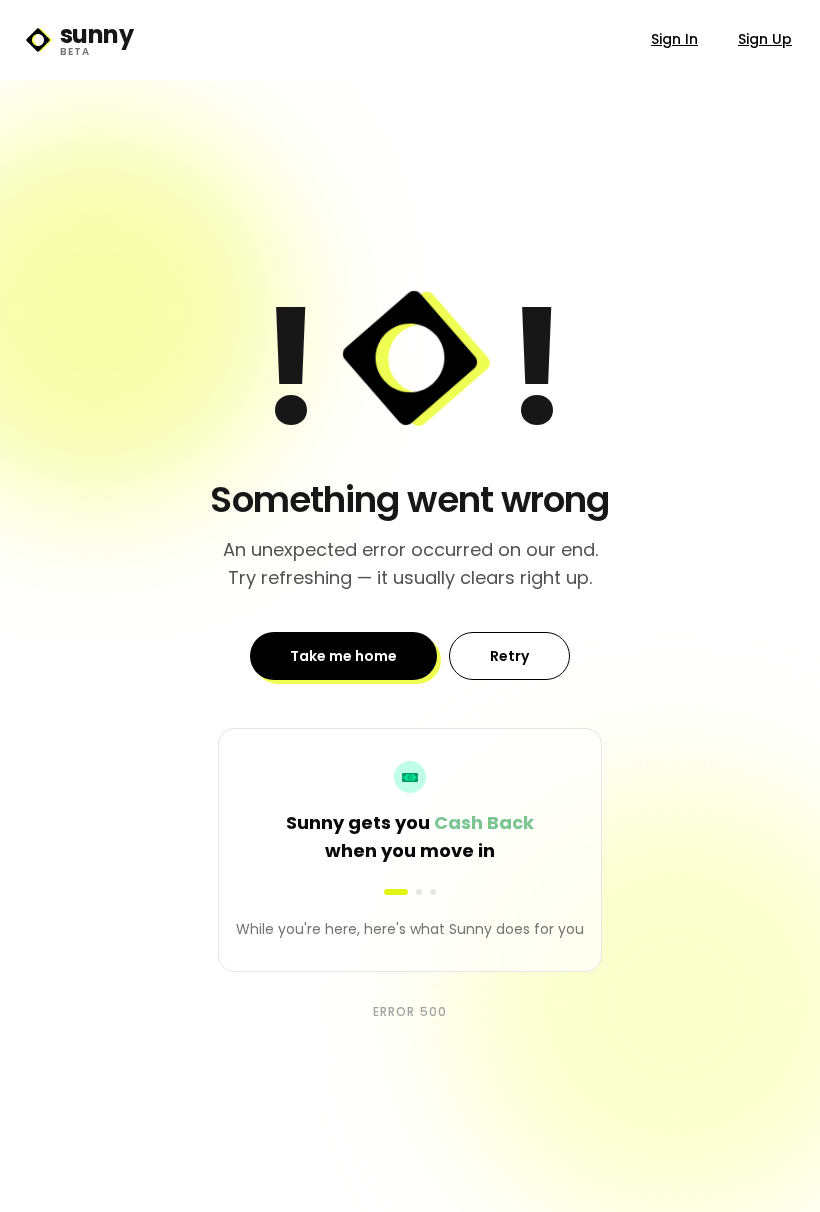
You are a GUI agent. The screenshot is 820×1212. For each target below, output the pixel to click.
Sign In (674, 39)
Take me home (343, 656)
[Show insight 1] (387, 892)
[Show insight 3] (433, 892)
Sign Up (765, 39)
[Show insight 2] (410, 892)
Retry (509, 656)
